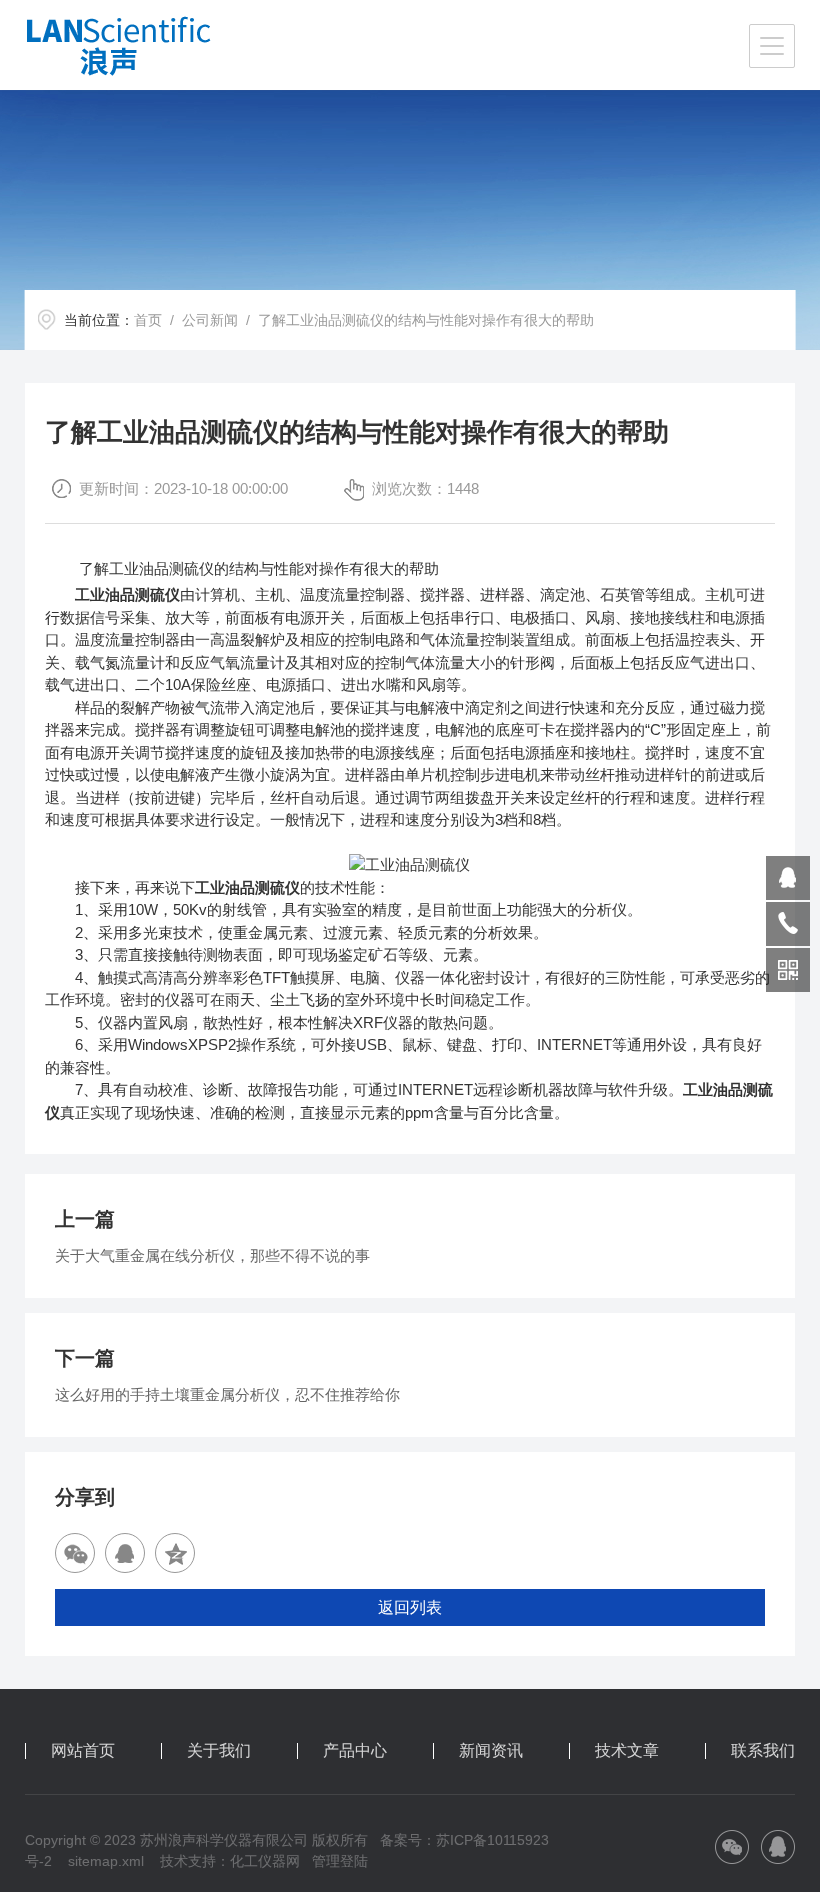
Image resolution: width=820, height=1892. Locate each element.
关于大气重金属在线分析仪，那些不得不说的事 (212, 1255)
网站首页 (83, 1751)
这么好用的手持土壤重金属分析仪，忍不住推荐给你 (227, 1394)
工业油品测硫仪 (127, 594)
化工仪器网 (265, 1861)
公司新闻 (210, 320)
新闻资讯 (491, 1751)
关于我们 (219, 1751)
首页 (148, 320)
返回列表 (410, 1607)
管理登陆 (340, 1861)
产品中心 (355, 1751)
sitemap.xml (106, 1861)
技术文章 (627, 1751)
